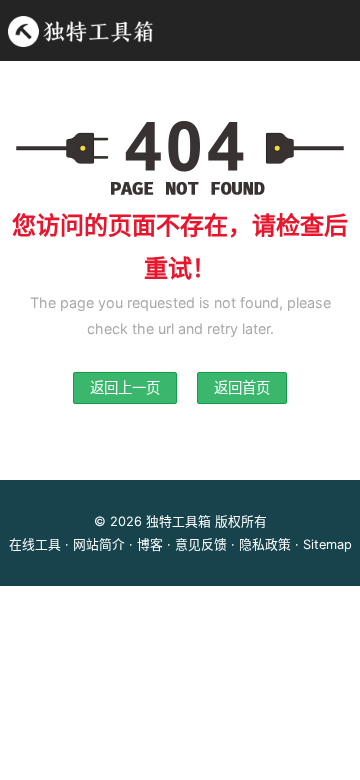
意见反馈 (201, 544)
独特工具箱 (178, 521)
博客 (150, 544)
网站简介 (99, 544)
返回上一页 (125, 387)
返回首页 (242, 387)
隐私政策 (265, 544)
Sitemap (327, 544)
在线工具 (35, 544)
